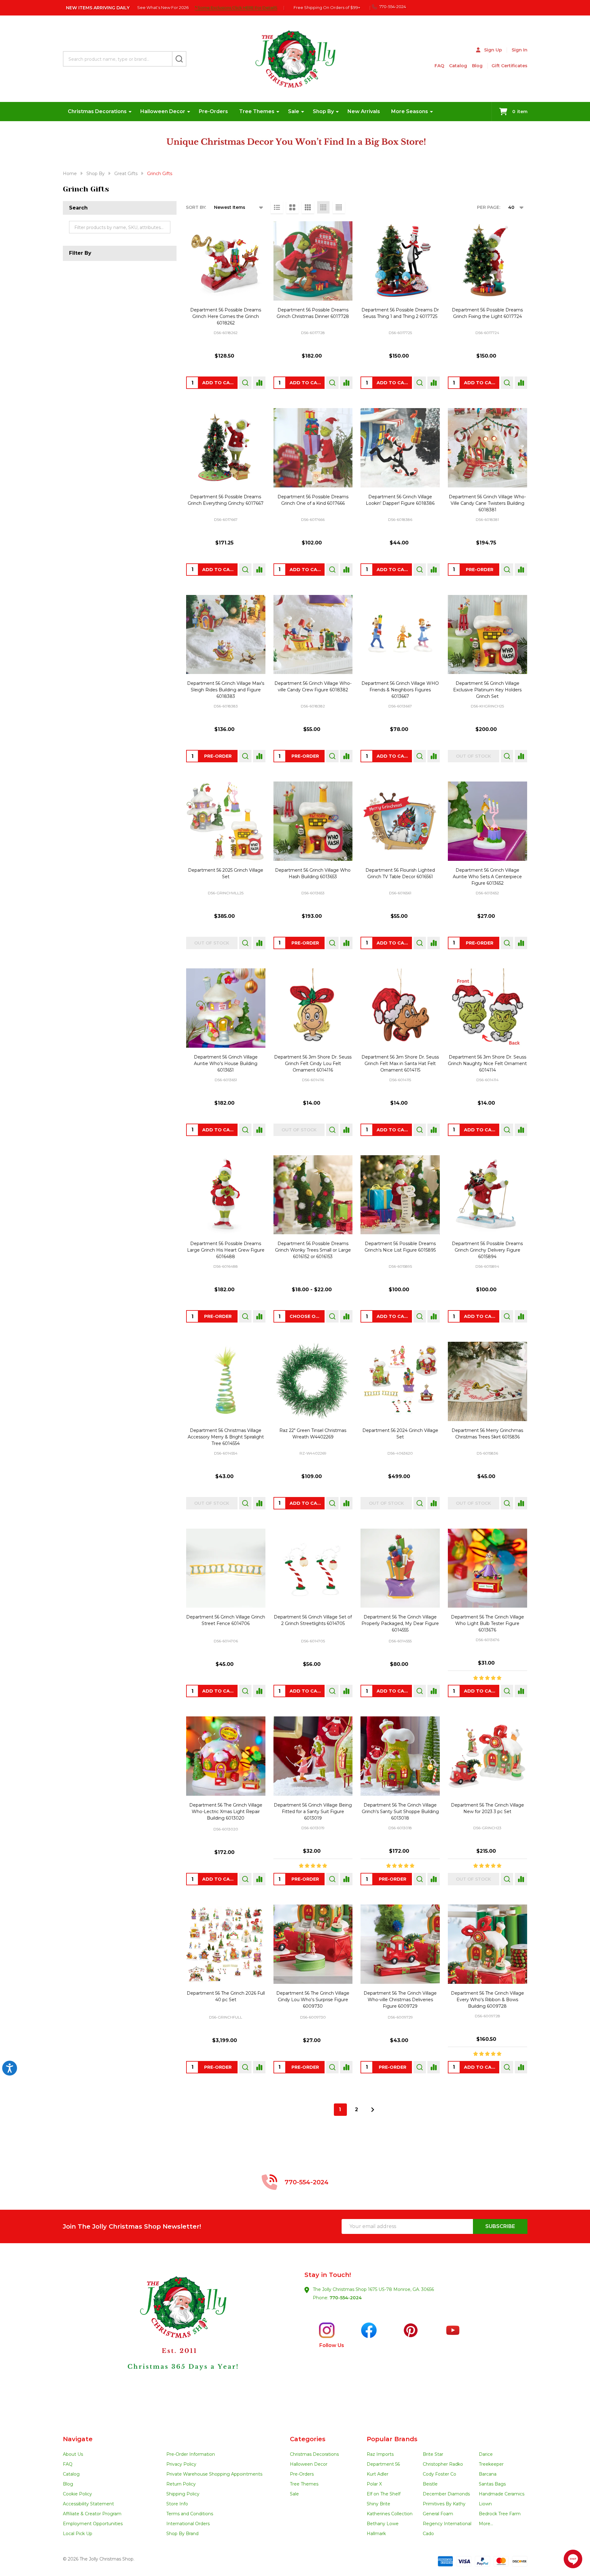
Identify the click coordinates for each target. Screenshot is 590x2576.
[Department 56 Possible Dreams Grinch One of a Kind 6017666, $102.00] (313, 448)
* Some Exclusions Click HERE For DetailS (236, 7)
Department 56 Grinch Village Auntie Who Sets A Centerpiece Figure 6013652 (487, 877)
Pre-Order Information (191, 2454)
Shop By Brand (182, 2534)
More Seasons (410, 111)
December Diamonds (446, 2494)
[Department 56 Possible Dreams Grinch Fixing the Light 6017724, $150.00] (487, 261)
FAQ (439, 66)
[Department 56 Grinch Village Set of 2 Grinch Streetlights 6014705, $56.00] (313, 1568)
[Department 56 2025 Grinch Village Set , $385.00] (226, 821)
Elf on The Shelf (384, 2494)
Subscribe (500, 2226)
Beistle (430, 2484)
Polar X (374, 2484)
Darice (486, 2454)
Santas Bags (492, 2484)
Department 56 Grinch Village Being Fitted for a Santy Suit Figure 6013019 (313, 1812)
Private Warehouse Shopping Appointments (214, 2474)
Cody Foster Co (439, 2474)
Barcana (488, 2474)
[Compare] (259, 383)
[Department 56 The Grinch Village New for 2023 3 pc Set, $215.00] (487, 1756)
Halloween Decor (163, 111)
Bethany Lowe (383, 2524)
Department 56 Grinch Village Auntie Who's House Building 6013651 (226, 1063)
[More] (130, 112)
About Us (73, 2454)
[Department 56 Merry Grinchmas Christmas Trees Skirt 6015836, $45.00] (487, 1381)
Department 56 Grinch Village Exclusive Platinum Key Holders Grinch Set (487, 690)
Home (70, 174)
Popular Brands (392, 2439)
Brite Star (433, 2454)
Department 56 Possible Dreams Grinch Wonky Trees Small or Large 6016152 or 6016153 (313, 1250)
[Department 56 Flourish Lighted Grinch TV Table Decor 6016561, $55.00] (400, 821)
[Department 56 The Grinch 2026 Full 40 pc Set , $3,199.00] (226, 1944)
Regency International (447, 2524)
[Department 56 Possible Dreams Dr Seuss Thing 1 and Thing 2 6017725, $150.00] (400, 261)
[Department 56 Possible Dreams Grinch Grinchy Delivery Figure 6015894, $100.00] (487, 1195)
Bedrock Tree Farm (500, 2514)
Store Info (177, 2504)
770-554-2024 (346, 2298)
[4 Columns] (323, 207)
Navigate (78, 2439)
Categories (308, 2439)
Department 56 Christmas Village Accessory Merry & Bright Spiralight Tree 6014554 (226, 1437)
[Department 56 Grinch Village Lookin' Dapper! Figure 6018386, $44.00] (400, 448)
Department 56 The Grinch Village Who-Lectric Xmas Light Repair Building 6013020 (226, 1812)
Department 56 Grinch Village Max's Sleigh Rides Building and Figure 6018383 (226, 690)
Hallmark (376, 2534)
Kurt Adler (378, 2474)
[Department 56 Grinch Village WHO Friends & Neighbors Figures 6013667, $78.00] (400, 635)
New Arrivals (364, 111)
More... (486, 2524)
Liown (485, 2504)
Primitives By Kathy (444, 2504)
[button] (179, 2339)
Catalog (458, 66)
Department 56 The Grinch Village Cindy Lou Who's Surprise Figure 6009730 (313, 2000)
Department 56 (383, 2464)
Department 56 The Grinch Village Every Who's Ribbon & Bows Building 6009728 (487, 2000)
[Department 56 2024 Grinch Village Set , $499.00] (400, 1381)
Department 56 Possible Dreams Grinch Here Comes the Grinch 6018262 (226, 316)
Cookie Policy (77, 2494)
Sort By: (196, 207)
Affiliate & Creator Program (92, 2514)
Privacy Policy (181, 2464)
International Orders (188, 2524)
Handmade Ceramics (502, 2494)
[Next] (373, 2110)
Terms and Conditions (190, 2514)
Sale (294, 111)
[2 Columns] (292, 207)
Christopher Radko (443, 2464)
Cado (428, 2534)
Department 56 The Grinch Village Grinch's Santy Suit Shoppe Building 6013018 (400, 1812)
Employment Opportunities (93, 2524)
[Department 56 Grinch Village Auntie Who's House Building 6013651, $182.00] (226, 1008)
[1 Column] (277, 207)
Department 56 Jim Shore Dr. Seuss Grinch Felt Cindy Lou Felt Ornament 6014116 (313, 1063)
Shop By (323, 111)
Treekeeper (491, 2464)
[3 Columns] (308, 207)
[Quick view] (245, 383)
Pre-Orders (213, 111)
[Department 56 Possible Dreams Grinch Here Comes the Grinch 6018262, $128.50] (226, 261)
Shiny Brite (378, 2504)
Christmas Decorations (97, 111)
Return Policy (181, 2484)
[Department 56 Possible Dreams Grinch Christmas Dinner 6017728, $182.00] (313, 261)
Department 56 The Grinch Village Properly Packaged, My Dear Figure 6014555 (400, 1623)
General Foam (438, 2514)
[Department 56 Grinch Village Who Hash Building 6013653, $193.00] (313, 821)
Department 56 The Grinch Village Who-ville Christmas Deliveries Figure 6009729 (400, 2000)
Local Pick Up (78, 2534)
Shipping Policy (183, 2494)
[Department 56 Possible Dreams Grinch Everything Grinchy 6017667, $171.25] (226, 448)
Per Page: (489, 207)
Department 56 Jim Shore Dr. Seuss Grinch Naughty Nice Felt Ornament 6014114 (487, 1063)
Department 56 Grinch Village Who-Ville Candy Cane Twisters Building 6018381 (487, 503)
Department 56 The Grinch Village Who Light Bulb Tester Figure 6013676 (487, 1623)
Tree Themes (257, 111)
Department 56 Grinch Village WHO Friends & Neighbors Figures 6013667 (400, 690)
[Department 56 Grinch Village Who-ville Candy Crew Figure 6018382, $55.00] (313, 635)
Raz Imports (380, 2454)
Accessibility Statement (88, 2504)
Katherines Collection (390, 2514)
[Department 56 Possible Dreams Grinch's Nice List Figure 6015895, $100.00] (400, 1195)
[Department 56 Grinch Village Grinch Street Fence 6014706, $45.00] (226, 1568)
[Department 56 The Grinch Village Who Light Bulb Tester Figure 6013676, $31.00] (487, 1568)
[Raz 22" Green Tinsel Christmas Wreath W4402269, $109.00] (313, 1381)
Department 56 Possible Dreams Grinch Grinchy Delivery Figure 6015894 (487, 1250)
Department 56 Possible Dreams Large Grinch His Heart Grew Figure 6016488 (226, 1250)
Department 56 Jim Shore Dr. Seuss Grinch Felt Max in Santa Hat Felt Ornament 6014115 (400, 1063)
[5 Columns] (339, 207)
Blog (477, 66)
